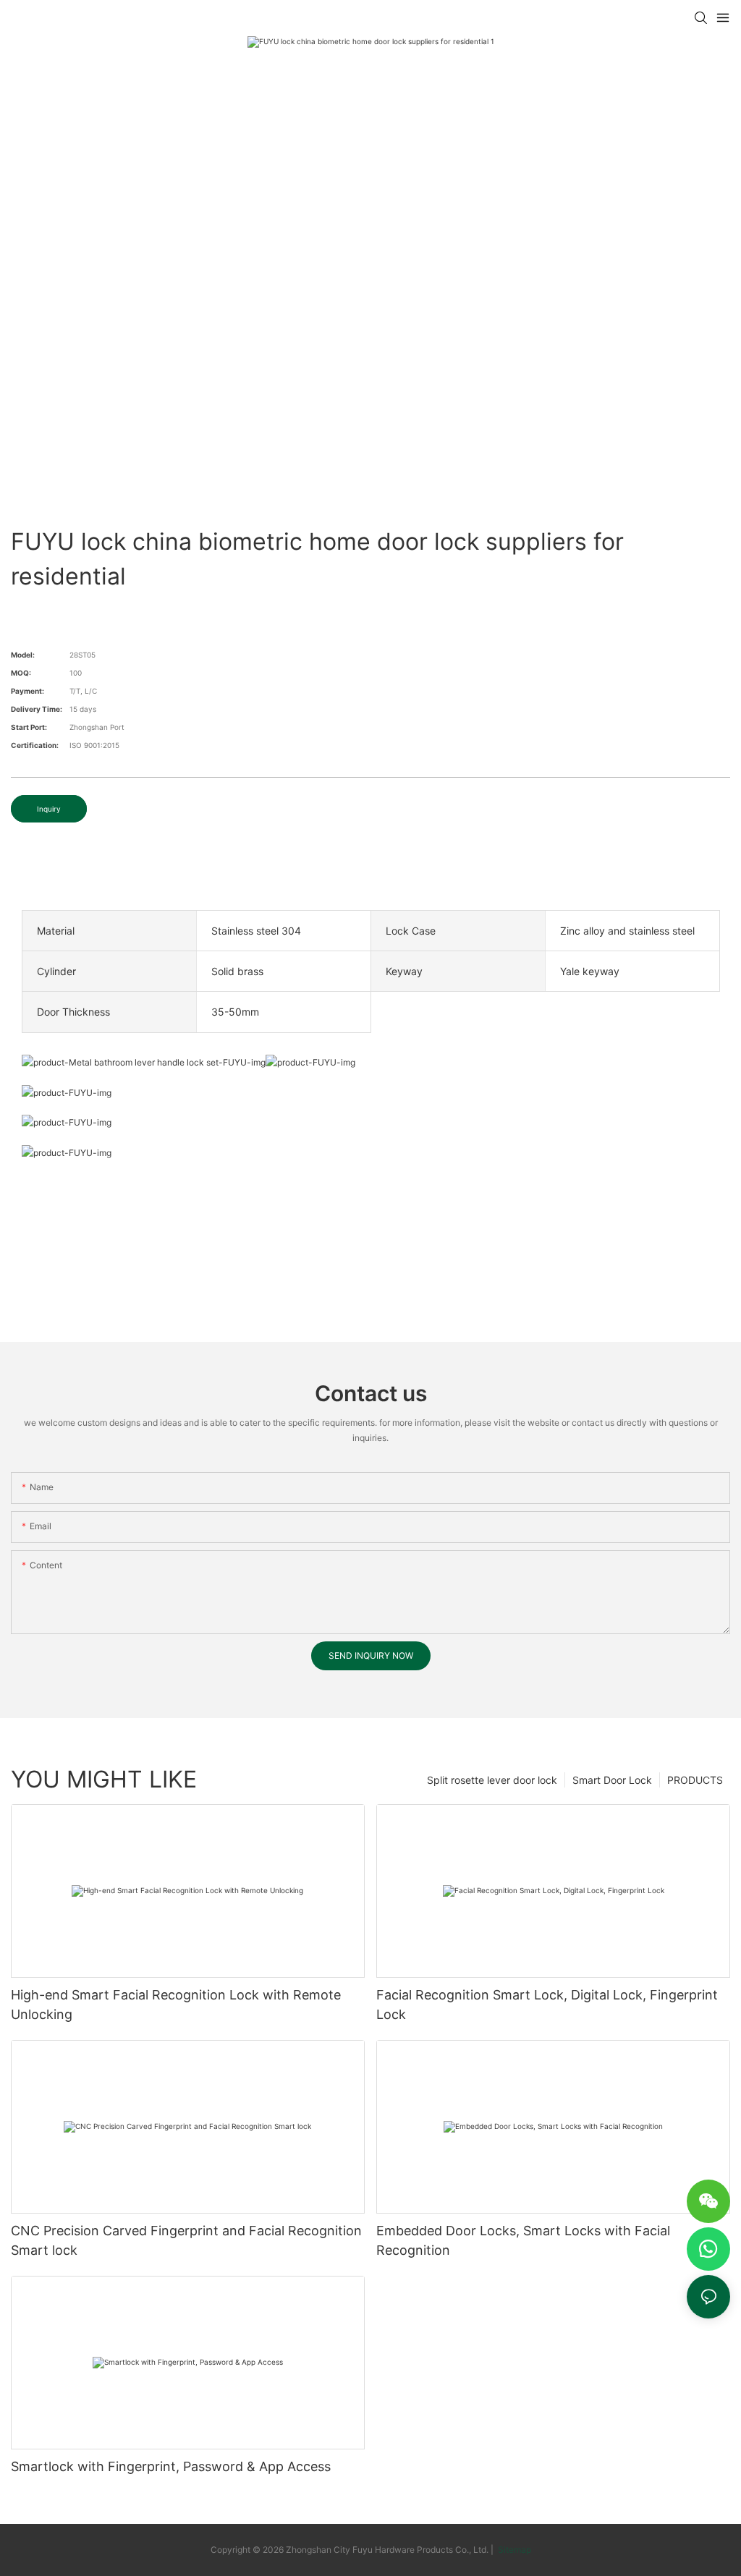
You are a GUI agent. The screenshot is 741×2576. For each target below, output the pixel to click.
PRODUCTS (695, 1780)
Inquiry (49, 809)
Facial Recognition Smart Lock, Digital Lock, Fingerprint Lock (547, 2005)
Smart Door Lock (612, 1780)
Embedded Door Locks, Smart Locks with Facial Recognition (523, 2240)
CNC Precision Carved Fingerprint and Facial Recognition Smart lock (186, 2240)
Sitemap (513, 2550)
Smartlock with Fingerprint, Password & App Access (171, 2466)
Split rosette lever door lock (492, 1780)
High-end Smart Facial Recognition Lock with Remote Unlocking (176, 2005)
